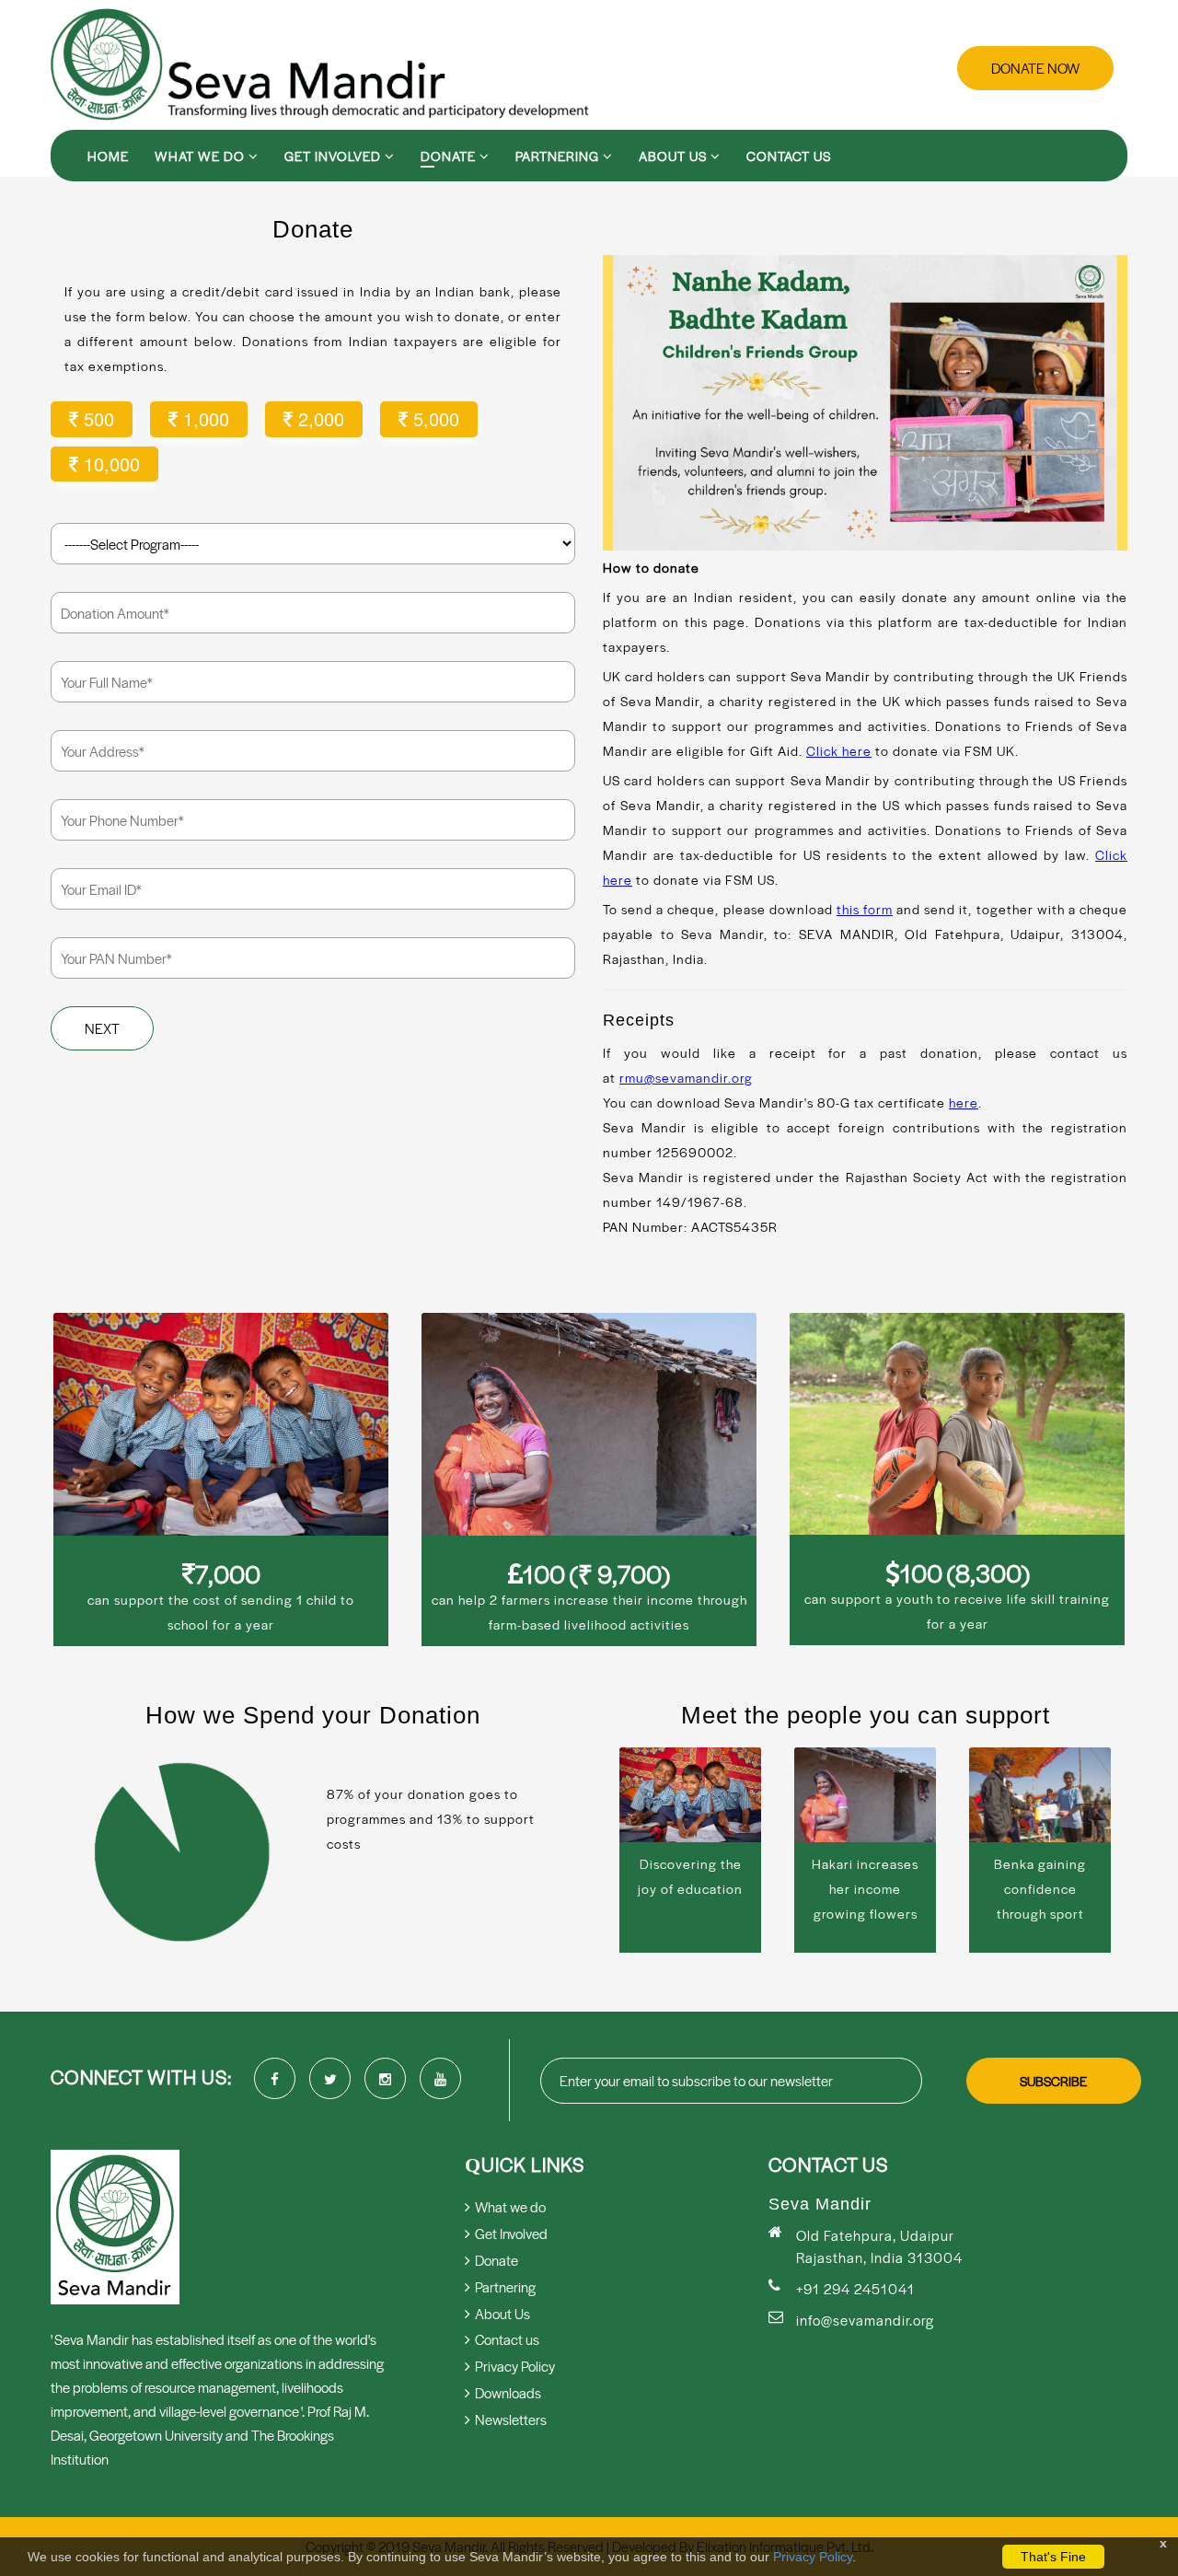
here (964, 1102)
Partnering (559, 156)
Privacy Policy (813, 2557)
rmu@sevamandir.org (686, 1077)
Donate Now (1035, 68)
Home (108, 156)
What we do (510, 2206)
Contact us (789, 156)
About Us (675, 156)
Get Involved (335, 156)
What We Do (202, 156)
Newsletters (511, 2419)
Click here (839, 750)
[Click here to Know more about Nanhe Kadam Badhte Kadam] (865, 403)
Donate (450, 156)
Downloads (508, 2392)
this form (865, 909)
